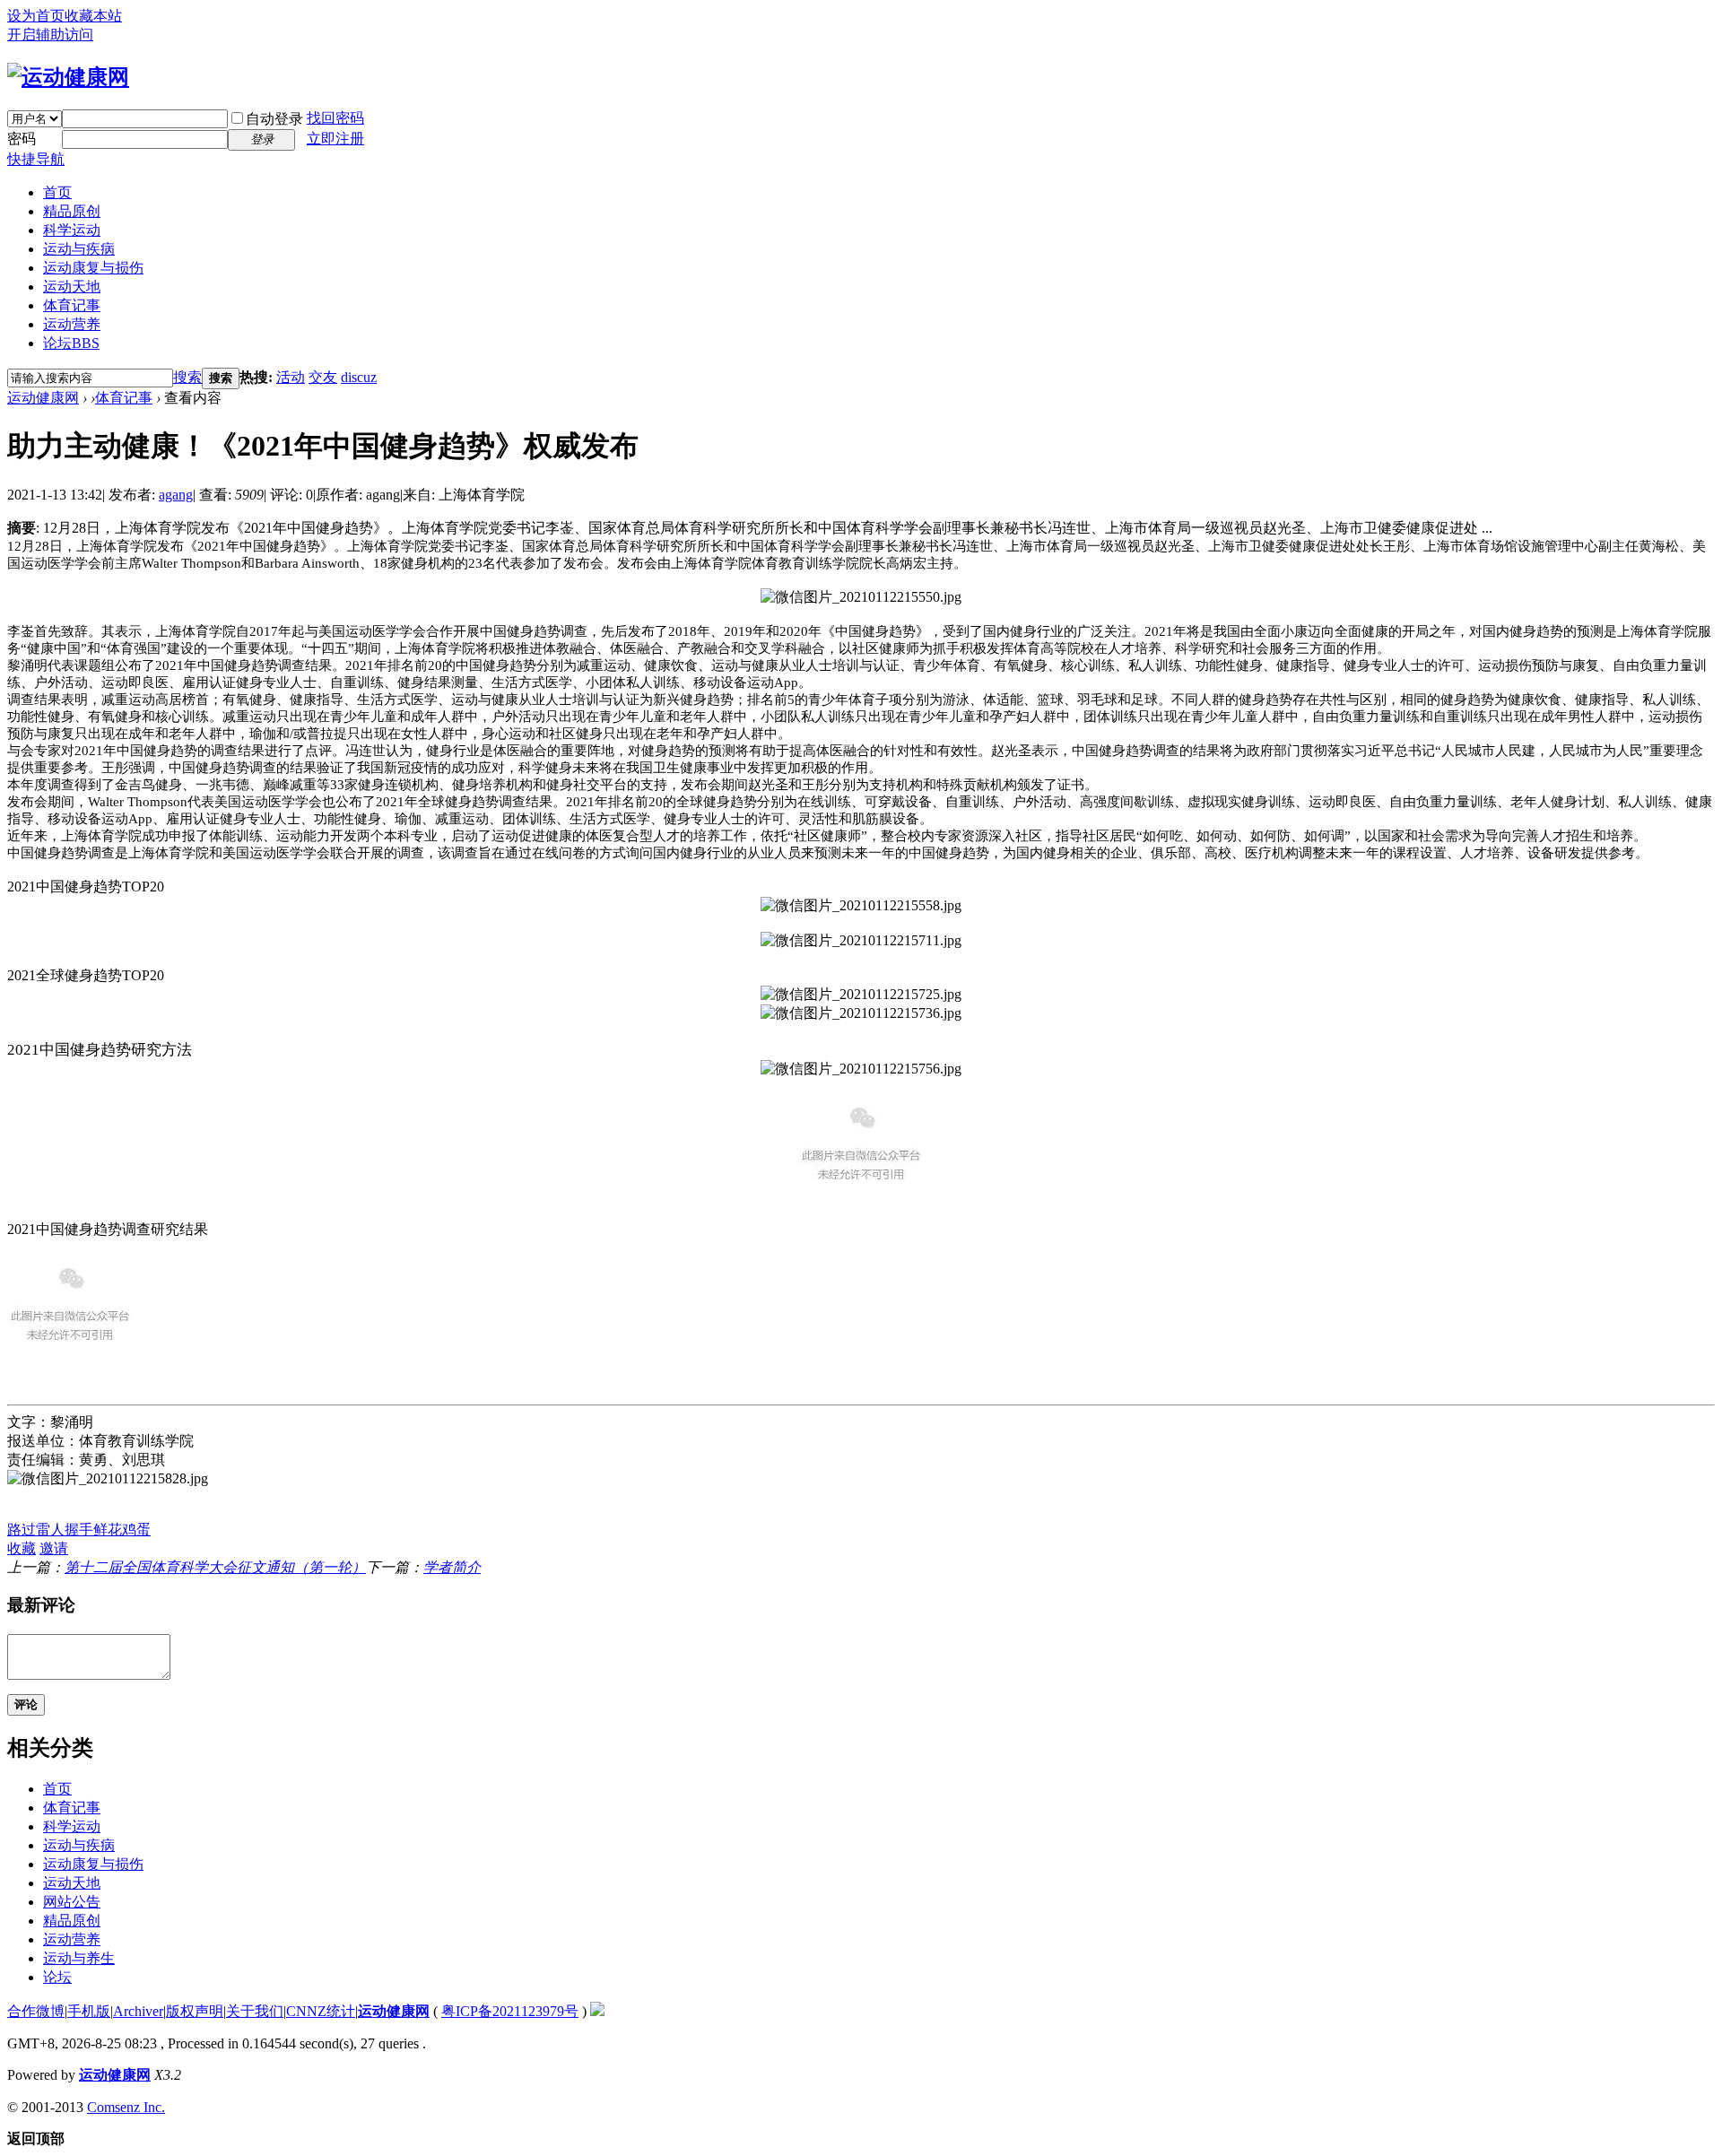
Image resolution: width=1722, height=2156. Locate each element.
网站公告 (72, 1902)
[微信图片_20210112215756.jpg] (861, 1069)
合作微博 (36, 2011)
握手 (79, 1530)
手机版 (89, 2011)
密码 (22, 139)
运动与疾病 (79, 249)
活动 (291, 377)
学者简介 (452, 1567)
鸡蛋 (136, 1530)
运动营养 (72, 324)
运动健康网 (43, 398)
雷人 (50, 1530)
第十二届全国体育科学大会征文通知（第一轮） (215, 1567)
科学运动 (72, 230)
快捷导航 (36, 159)
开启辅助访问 (50, 35)
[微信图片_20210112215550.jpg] (861, 598)
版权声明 (195, 2011)
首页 (57, 192)
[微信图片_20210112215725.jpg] (861, 995)
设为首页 (36, 16)
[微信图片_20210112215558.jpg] (861, 906)
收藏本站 (93, 16)
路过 (22, 1530)
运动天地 (72, 287)
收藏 (22, 1548)
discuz (359, 377)
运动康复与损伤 (93, 268)
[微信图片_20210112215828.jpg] (108, 1479)
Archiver (138, 2011)
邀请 (54, 1548)
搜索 (187, 377)
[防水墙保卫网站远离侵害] (597, 2011)
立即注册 (335, 139)
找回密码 (335, 118)
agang (176, 495)
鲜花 (108, 1530)
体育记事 (72, 305)
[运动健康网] (68, 77)
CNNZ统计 (321, 2011)
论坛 (71, 343)
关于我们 (255, 2011)
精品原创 (72, 211)
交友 (323, 377)
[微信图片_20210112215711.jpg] (861, 941)
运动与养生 (79, 1958)
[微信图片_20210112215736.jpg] (861, 1014)
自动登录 (274, 119)
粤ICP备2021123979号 (510, 2011)
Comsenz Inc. (126, 2107)
